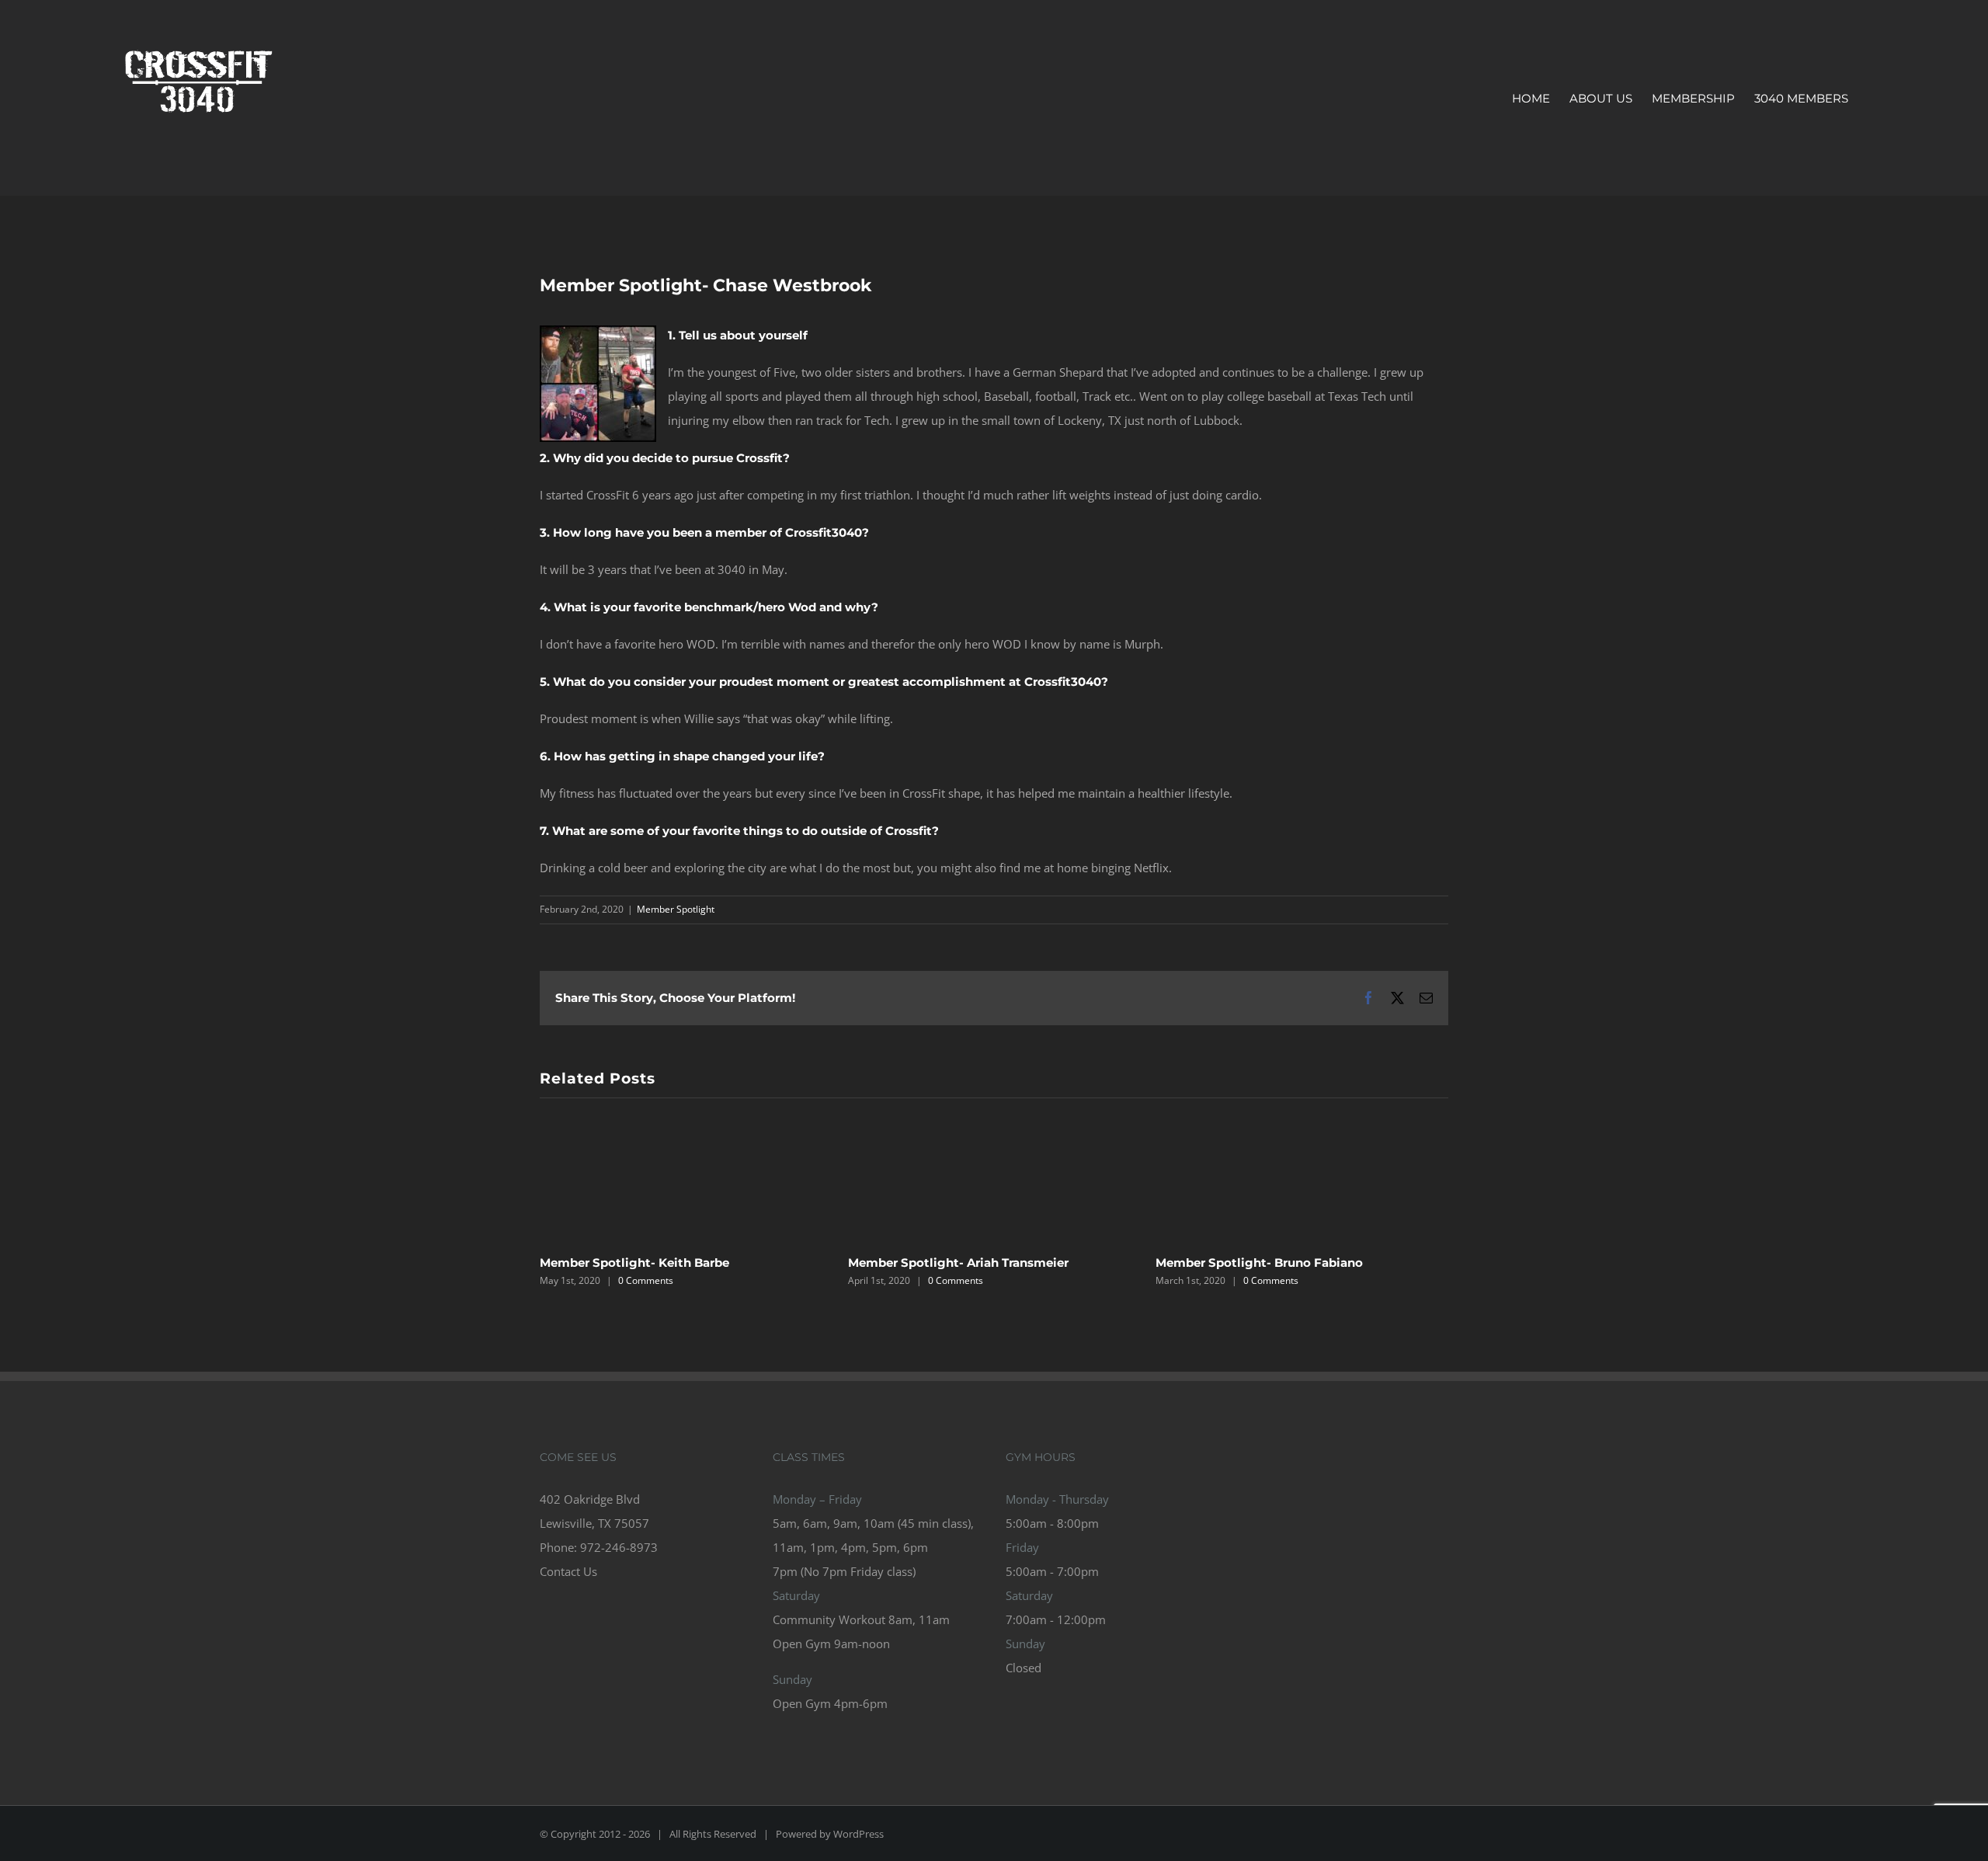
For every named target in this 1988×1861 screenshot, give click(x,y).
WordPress (858, 1834)
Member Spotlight (676, 909)
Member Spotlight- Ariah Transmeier (958, 1263)
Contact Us (568, 1571)
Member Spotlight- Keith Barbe (634, 1263)
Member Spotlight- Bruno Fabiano (1259, 1263)
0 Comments (646, 1280)
